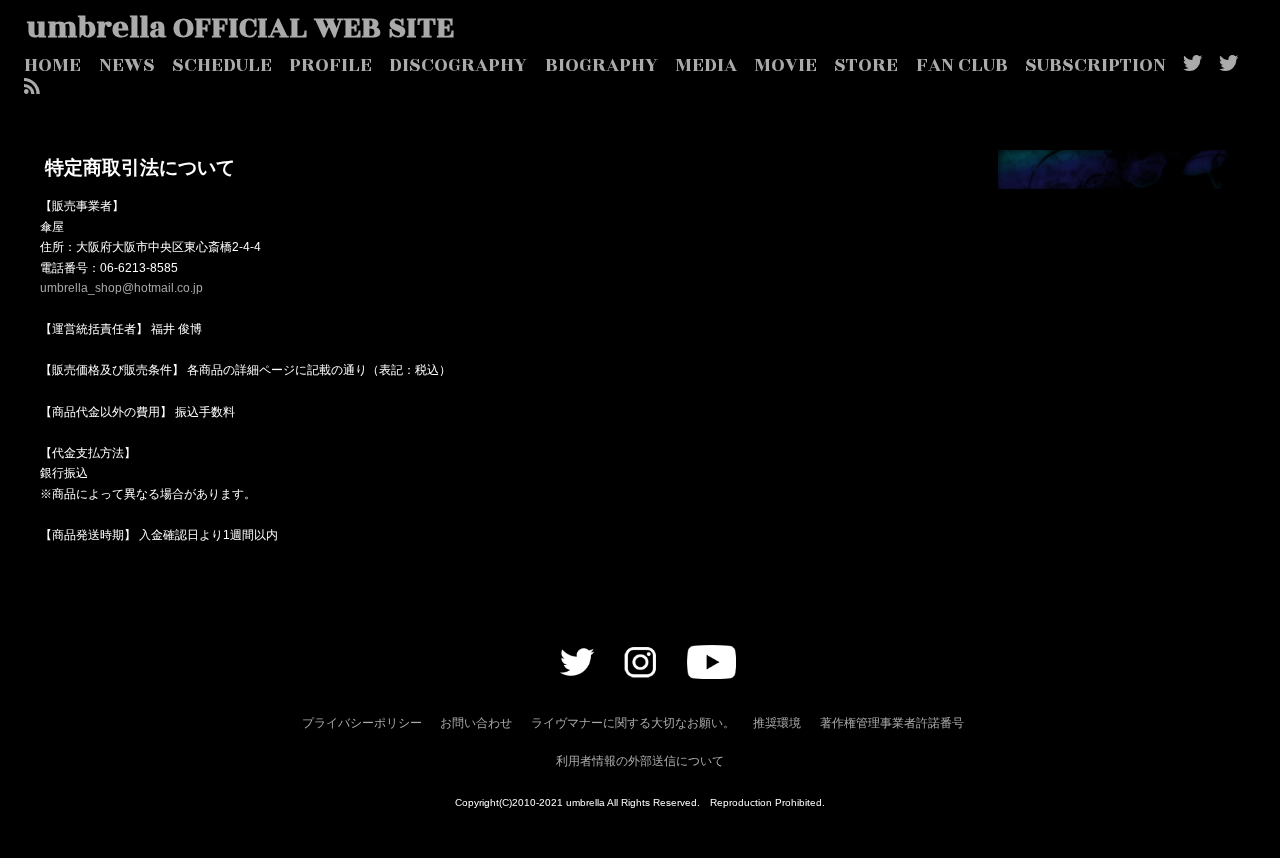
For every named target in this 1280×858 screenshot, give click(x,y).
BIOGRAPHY (601, 65)
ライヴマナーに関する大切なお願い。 (633, 723)
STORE (866, 65)
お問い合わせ (476, 723)
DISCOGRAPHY (458, 65)
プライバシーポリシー (362, 723)
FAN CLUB (962, 65)
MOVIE (785, 65)
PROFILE (330, 65)
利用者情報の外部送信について (640, 761)
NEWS (127, 65)
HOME (52, 65)
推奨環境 (777, 723)
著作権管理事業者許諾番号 (892, 723)
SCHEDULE (222, 65)
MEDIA (706, 65)
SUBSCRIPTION (1095, 65)
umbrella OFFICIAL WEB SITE (240, 28)
